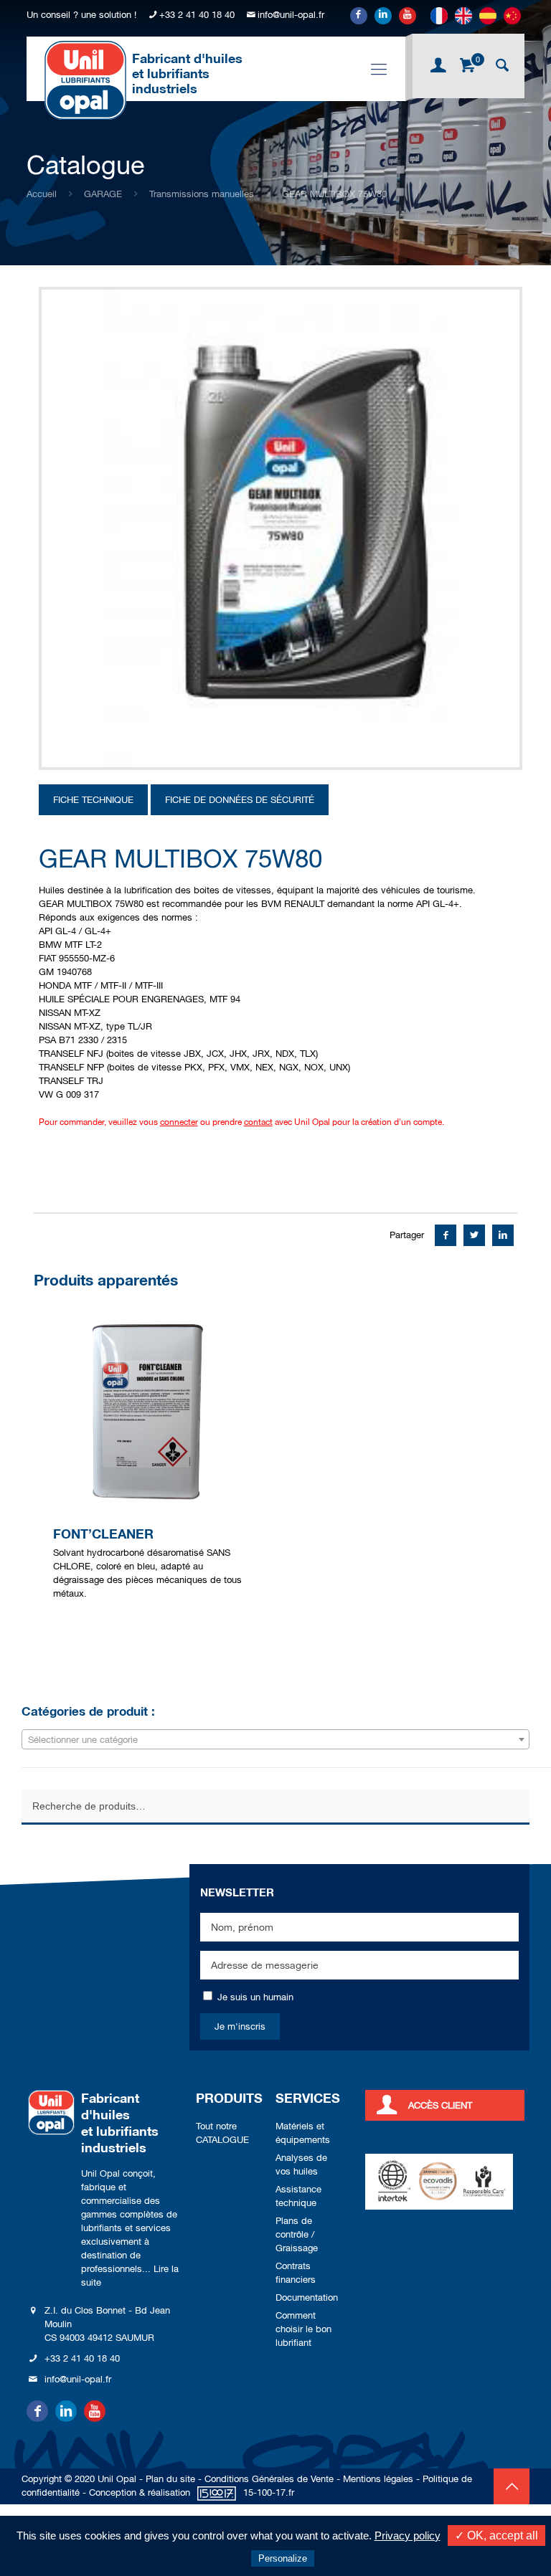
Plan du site (170, 2479)
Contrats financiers (296, 2273)
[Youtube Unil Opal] (408, 16)
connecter (179, 1122)
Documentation (307, 2297)
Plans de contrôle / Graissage (297, 2234)
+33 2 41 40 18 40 (197, 15)
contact (258, 1122)
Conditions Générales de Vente (269, 2479)
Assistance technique (298, 2196)
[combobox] (275, 1739)
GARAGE (103, 194)
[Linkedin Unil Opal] (383, 16)
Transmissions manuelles (202, 194)
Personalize (283, 2558)
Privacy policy (408, 2535)
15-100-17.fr (269, 2492)
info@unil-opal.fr (291, 15)
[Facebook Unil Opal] (359, 16)
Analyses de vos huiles (301, 2164)
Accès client (440, 2105)
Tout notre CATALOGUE (222, 2133)
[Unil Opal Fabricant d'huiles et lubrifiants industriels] (85, 80)
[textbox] (275, 1740)
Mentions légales (378, 2479)
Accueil (42, 194)
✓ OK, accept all (496, 2535)
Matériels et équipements (303, 2133)
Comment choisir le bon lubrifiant (303, 2329)
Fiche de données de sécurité (240, 800)
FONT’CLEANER (103, 1534)
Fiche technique (93, 800)
